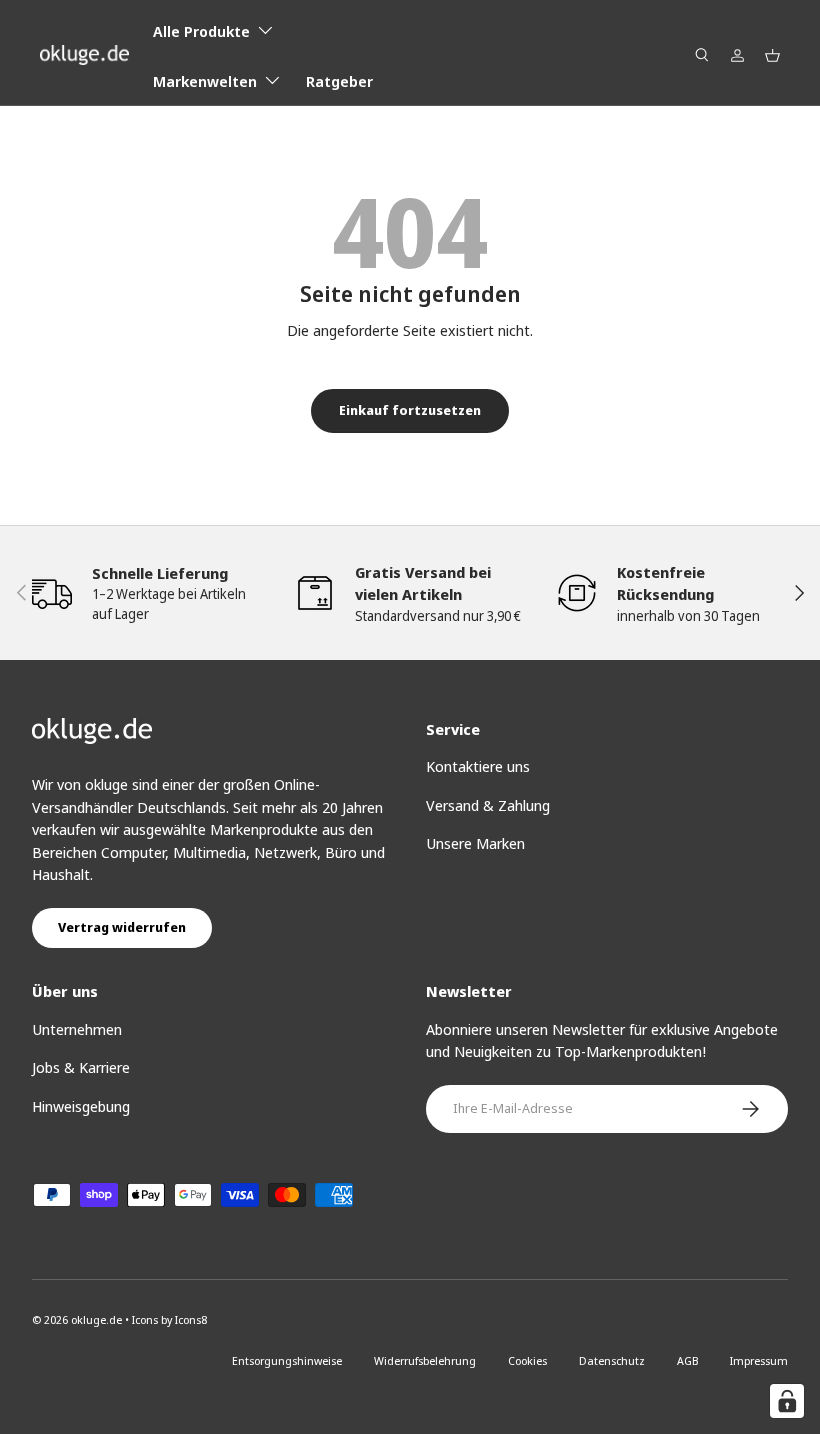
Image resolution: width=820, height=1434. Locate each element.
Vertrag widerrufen (122, 927)
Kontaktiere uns (478, 766)
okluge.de (96, 1319)
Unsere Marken (475, 843)
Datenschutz (612, 1360)
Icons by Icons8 (169, 1319)
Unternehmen (77, 1029)
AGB (687, 1360)
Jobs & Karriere (81, 1067)
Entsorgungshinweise (287, 1360)
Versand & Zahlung (488, 805)
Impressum (759, 1360)
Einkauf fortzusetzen (410, 410)
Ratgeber (339, 81)
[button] (772, 55)
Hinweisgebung (81, 1106)
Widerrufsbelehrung (425, 1360)
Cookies (527, 1360)
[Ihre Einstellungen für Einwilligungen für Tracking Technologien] (787, 1401)
